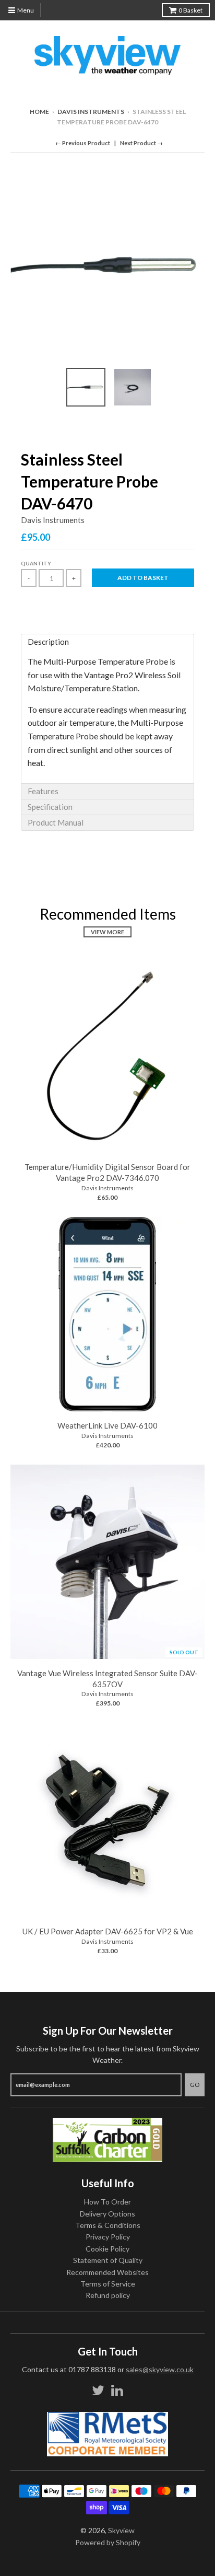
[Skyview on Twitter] (98, 2390)
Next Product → (141, 143)
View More (107, 932)
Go (195, 2085)
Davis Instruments (91, 112)
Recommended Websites (107, 2272)
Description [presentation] (48, 642)
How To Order (107, 2202)
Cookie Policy (107, 2249)
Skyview (121, 2530)
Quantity (36, 563)
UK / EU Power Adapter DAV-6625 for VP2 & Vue (108, 1931)
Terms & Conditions (108, 2225)
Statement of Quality (108, 2260)
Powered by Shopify (108, 2542)
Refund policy (108, 2295)
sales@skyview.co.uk (160, 2369)
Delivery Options (107, 2214)
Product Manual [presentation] (56, 822)
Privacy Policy (108, 2237)
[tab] (107, 642)
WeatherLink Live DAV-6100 (107, 1425)
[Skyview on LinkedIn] (117, 2390)
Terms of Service (108, 2284)
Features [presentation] (43, 791)
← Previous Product (83, 143)
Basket (190, 10)
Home (39, 112)
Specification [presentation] (50, 807)
